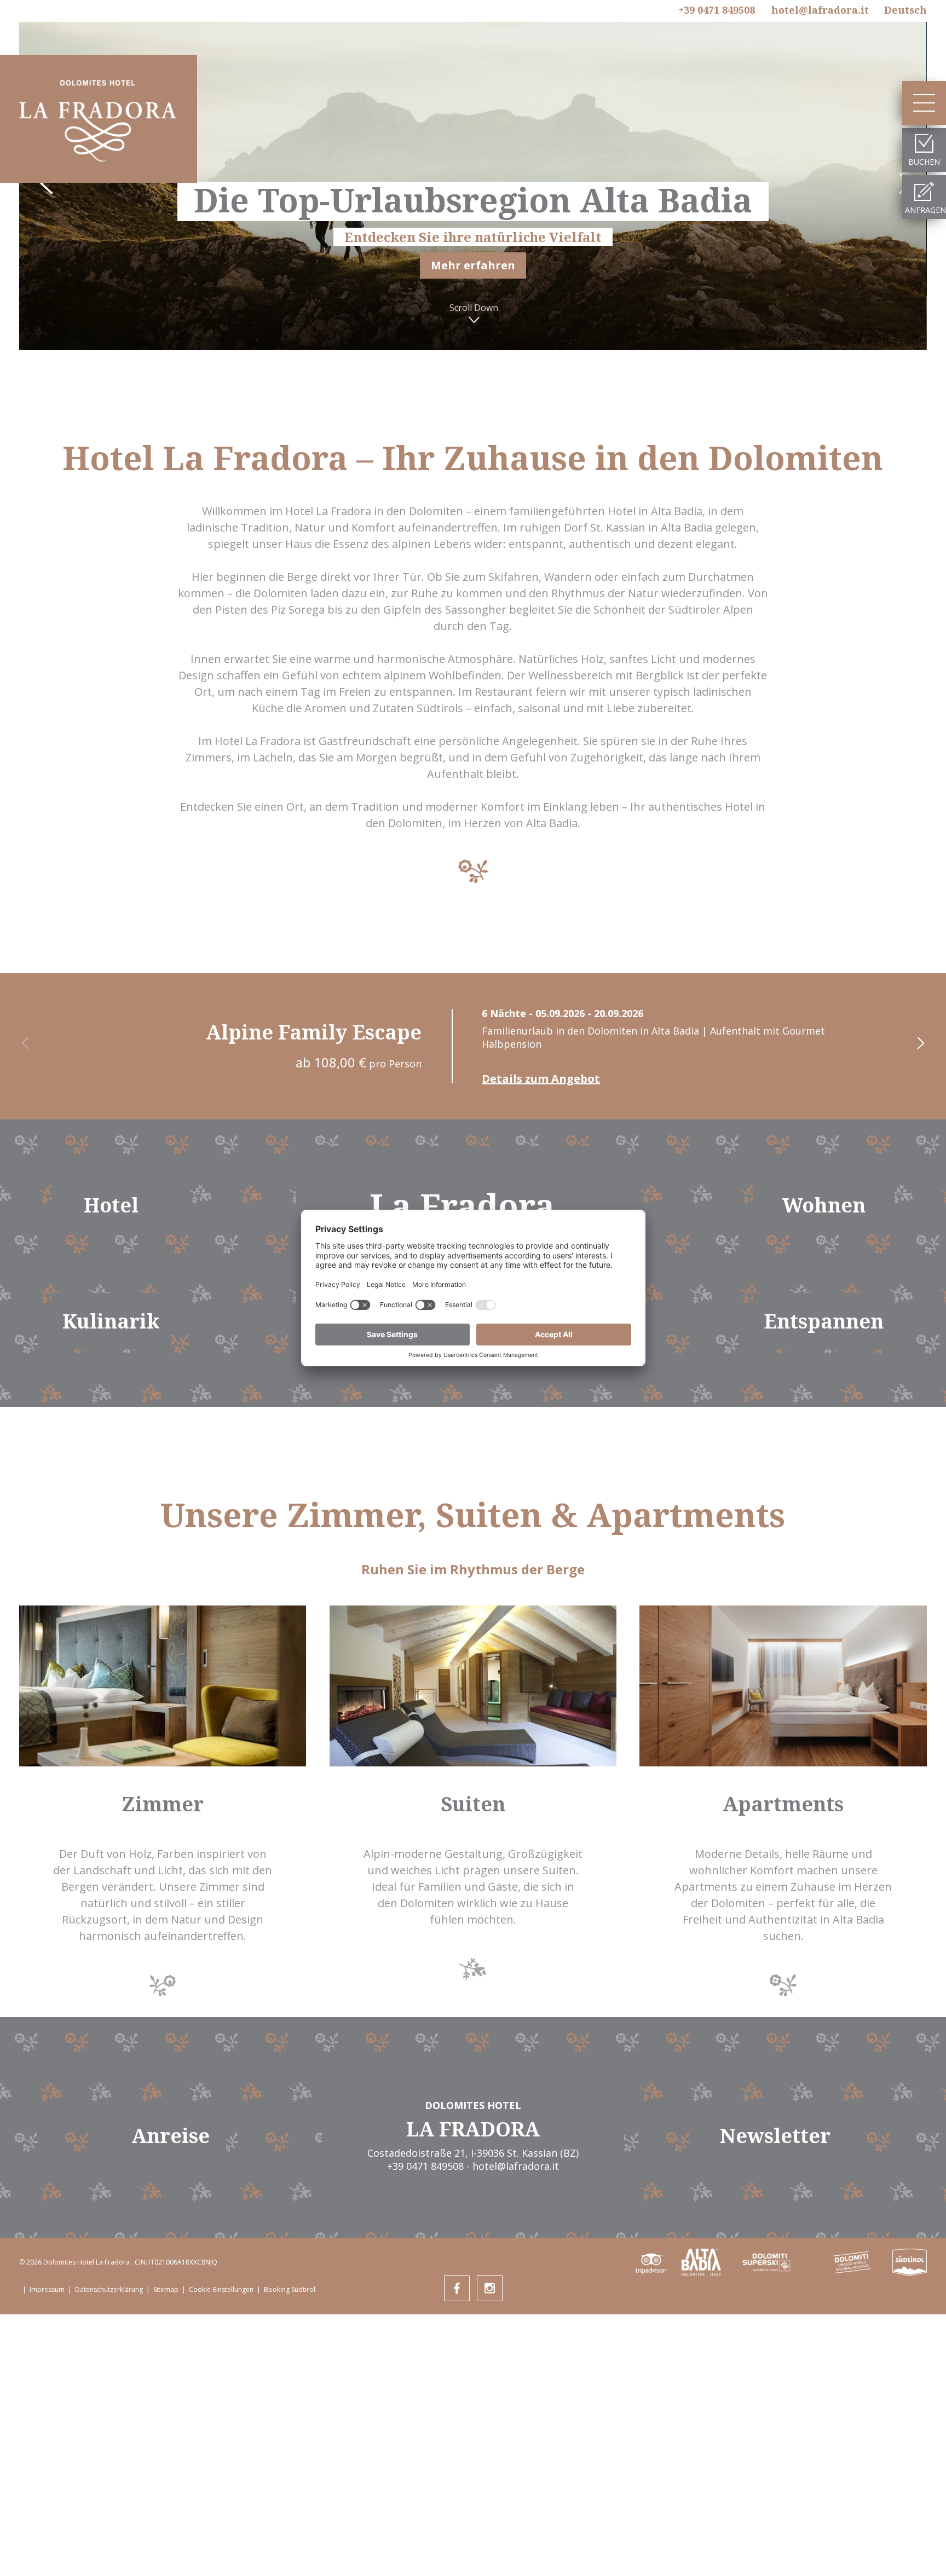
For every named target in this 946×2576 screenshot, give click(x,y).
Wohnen (824, 1205)
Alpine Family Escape (314, 1032)
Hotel (111, 1205)
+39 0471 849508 (717, 10)
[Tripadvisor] (653, 2262)
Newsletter (775, 2136)
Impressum (47, 2289)
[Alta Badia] (701, 2262)
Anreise (171, 2136)
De (905, 10)
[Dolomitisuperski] (766, 2262)
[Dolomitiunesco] (852, 2262)
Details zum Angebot (541, 1079)
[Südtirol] (910, 2262)
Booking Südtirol (290, 2289)
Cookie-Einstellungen (221, 2289)
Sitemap (166, 2289)
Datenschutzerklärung (109, 2289)
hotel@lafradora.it (820, 10)
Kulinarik (111, 1321)
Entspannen (824, 1321)
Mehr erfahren (473, 265)
